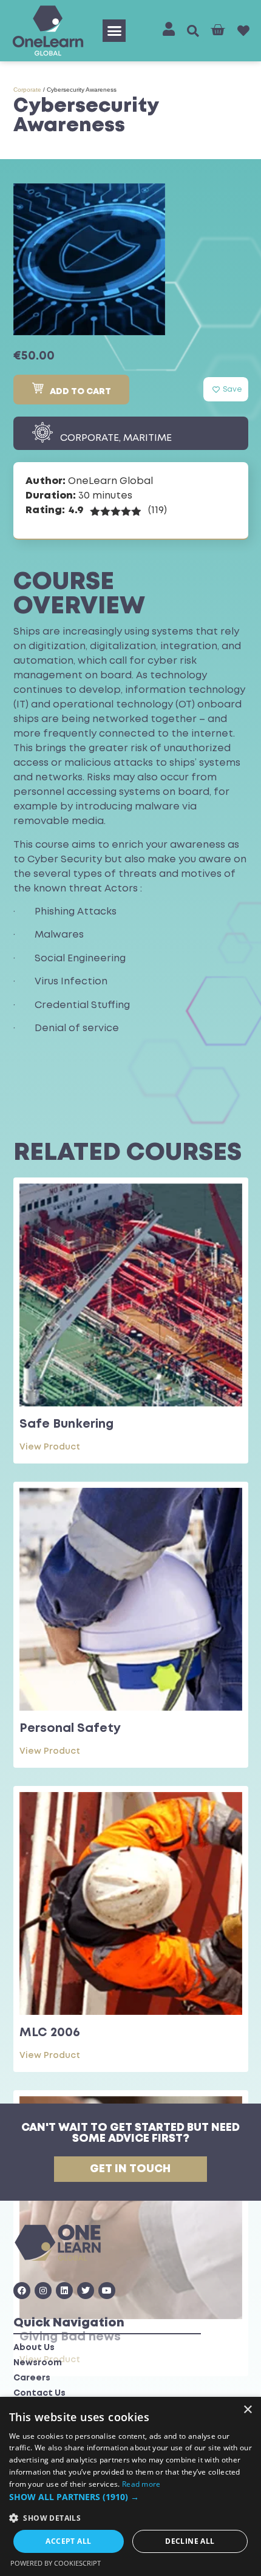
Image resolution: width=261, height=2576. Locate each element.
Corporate (27, 90)
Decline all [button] (190, 2541)
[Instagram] (43, 2291)
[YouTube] (107, 2291)
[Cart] (218, 30)
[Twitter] (86, 2291)
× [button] (247, 2410)
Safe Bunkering (66, 1424)
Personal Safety (70, 1729)
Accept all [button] (68, 2541)
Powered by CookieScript (56, 2563)
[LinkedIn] (64, 2291)
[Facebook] (22, 2291)
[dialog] (130, 2486)
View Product (50, 1447)
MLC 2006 (50, 2033)
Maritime (147, 438)
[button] (114, 31)
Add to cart (80, 392)
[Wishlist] (243, 31)
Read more (141, 2484)
